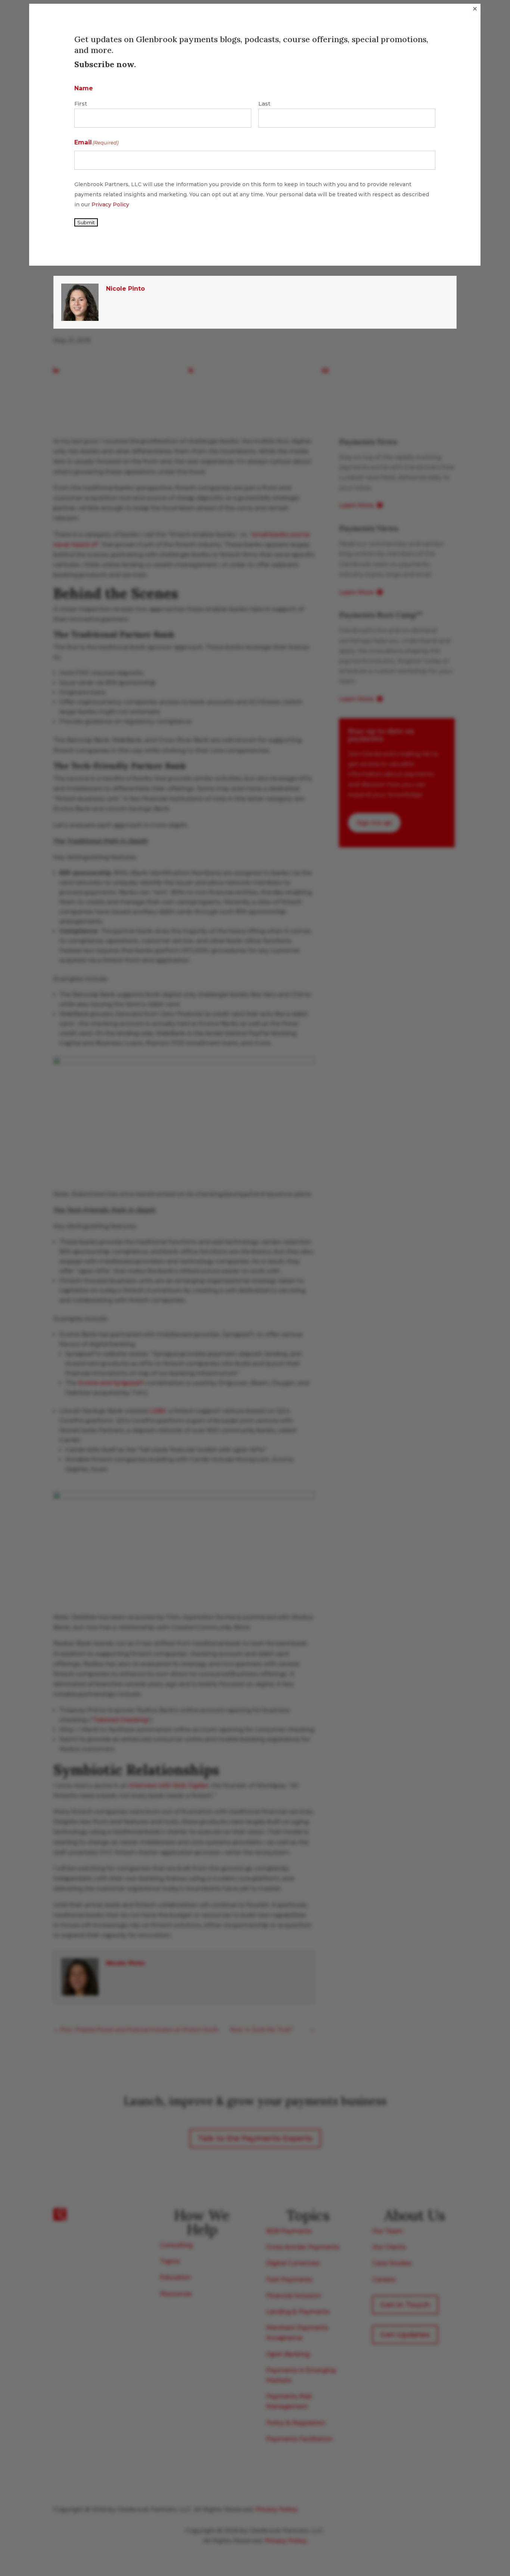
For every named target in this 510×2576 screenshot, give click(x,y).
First (81, 104)
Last (264, 104)
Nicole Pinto (125, 289)
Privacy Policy (110, 204)
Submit (86, 222)
